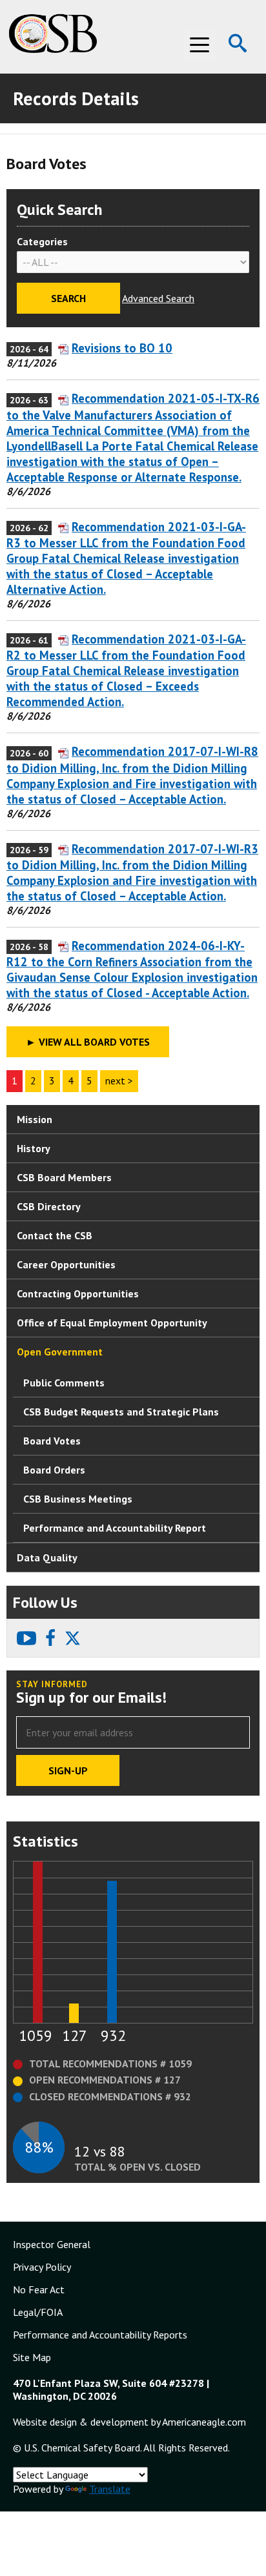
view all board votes (88, 1042)
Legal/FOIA (38, 2312)
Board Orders (54, 1470)
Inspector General (52, 2244)
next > (119, 1080)
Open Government (60, 1352)
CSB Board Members (64, 1177)
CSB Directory (49, 1206)
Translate (110, 2489)
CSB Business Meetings (78, 1499)
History (34, 1148)
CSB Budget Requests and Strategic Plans (121, 1412)
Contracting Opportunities (78, 1293)
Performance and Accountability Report (115, 1528)
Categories (42, 241)
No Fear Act (39, 2289)
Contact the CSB (55, 1235)
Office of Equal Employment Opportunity (112, 1323)
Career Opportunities (66, 1264)
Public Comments (64, 1383)
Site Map (32, 2357)
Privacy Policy (42, 2267)
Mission (35, 1119)
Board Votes (52, 1441)
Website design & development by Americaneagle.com (129, 2422)
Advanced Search (158, 298)
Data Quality (47, 1557)
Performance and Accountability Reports (100, 2335)
